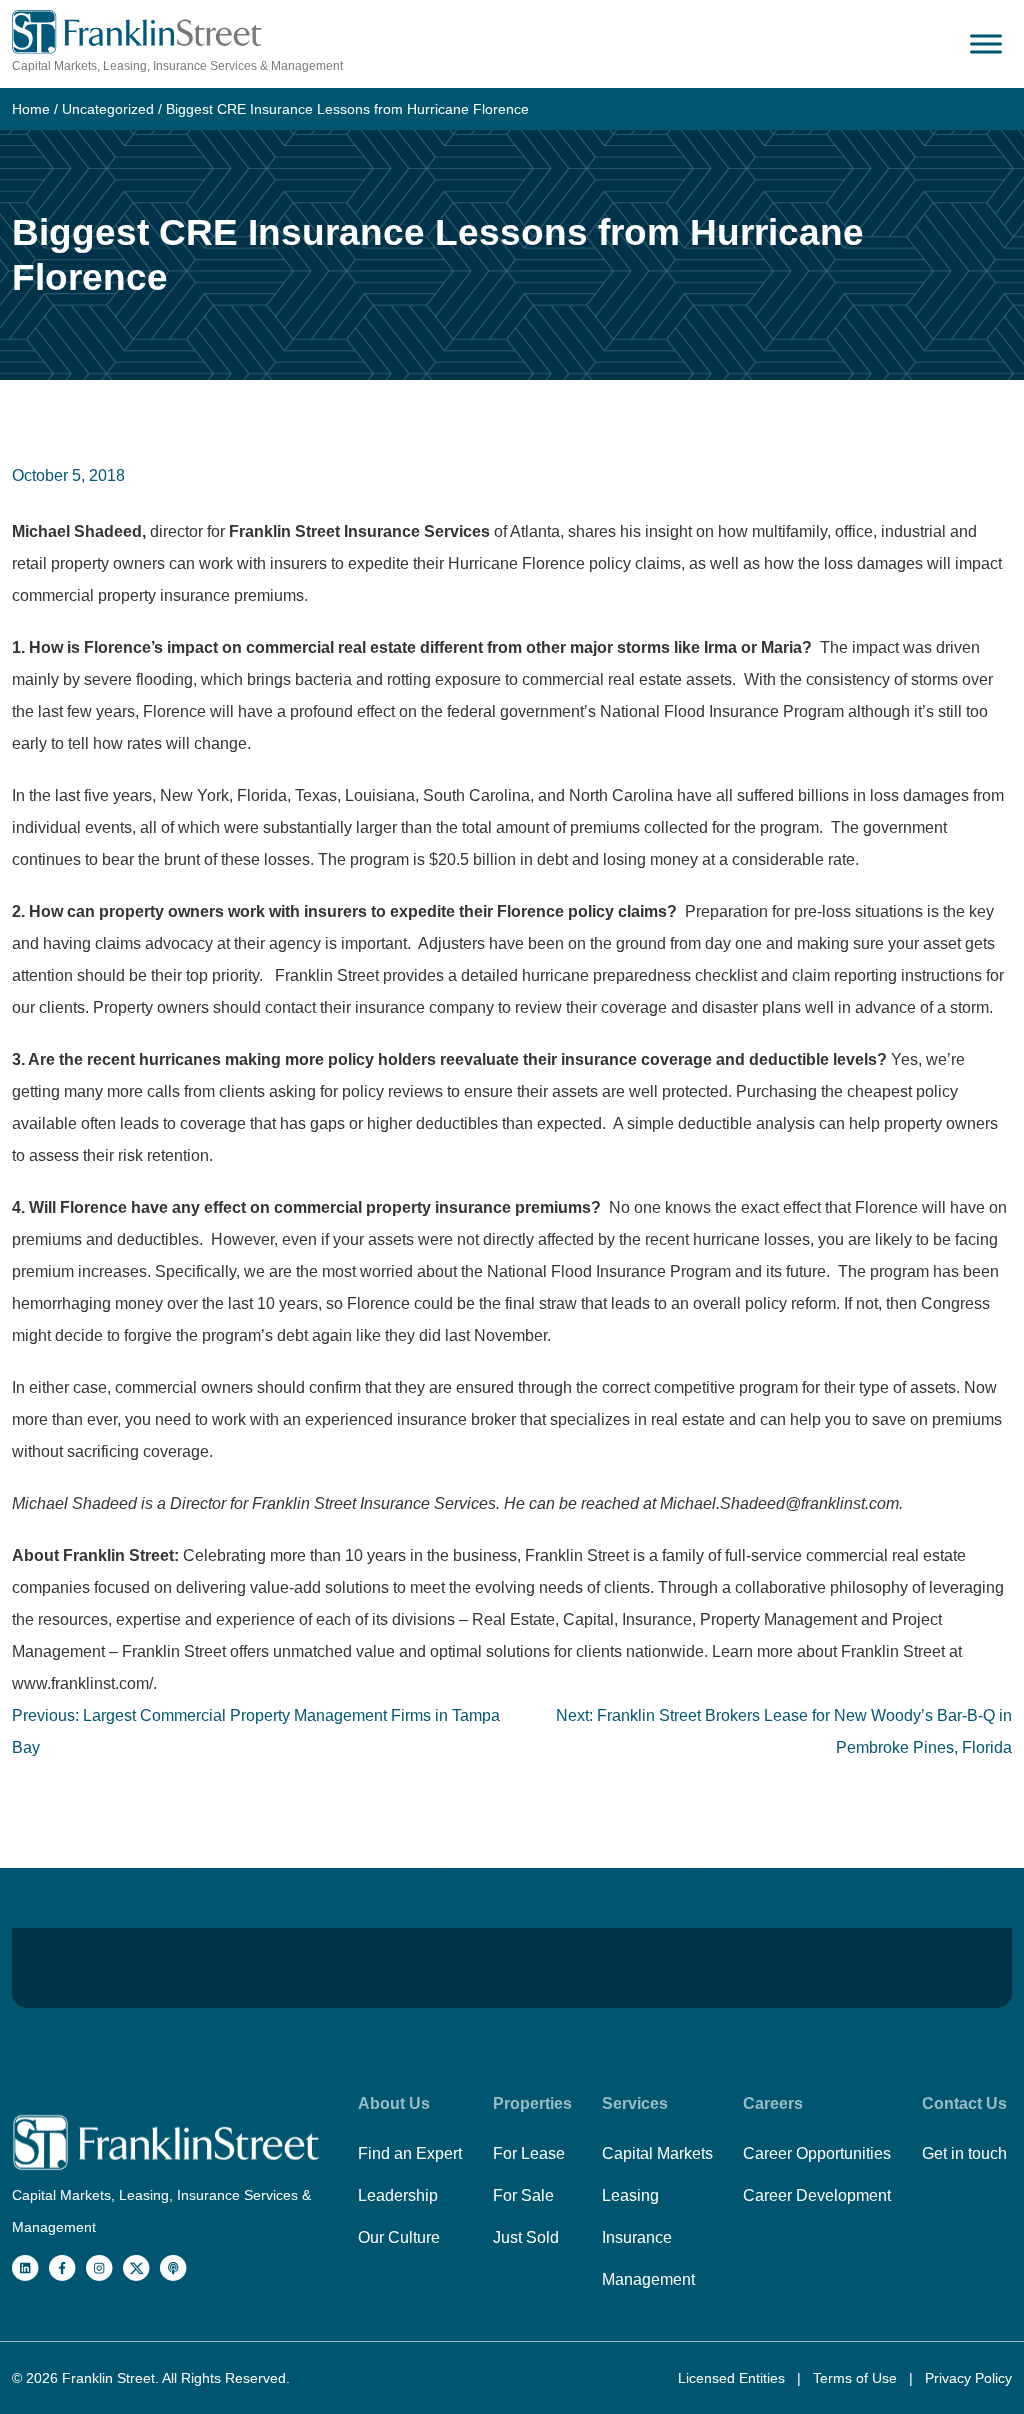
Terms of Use (857, 2378)
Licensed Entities (733, 2378)
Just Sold (526, 2237)
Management (648, 2279)
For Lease (529, 2153)
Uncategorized (108, 109)
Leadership (398, 2195)
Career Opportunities (817, 2153)
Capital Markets (657, 2153)
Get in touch (964, 2153)
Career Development (817, 2195)
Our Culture (399, 2237)
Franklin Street (108, 2378)
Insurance (637, 2237)
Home (31, 109)
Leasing (630, 2195)
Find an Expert (410, 2153)
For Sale (523, 2195)
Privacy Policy (968, 2378)
